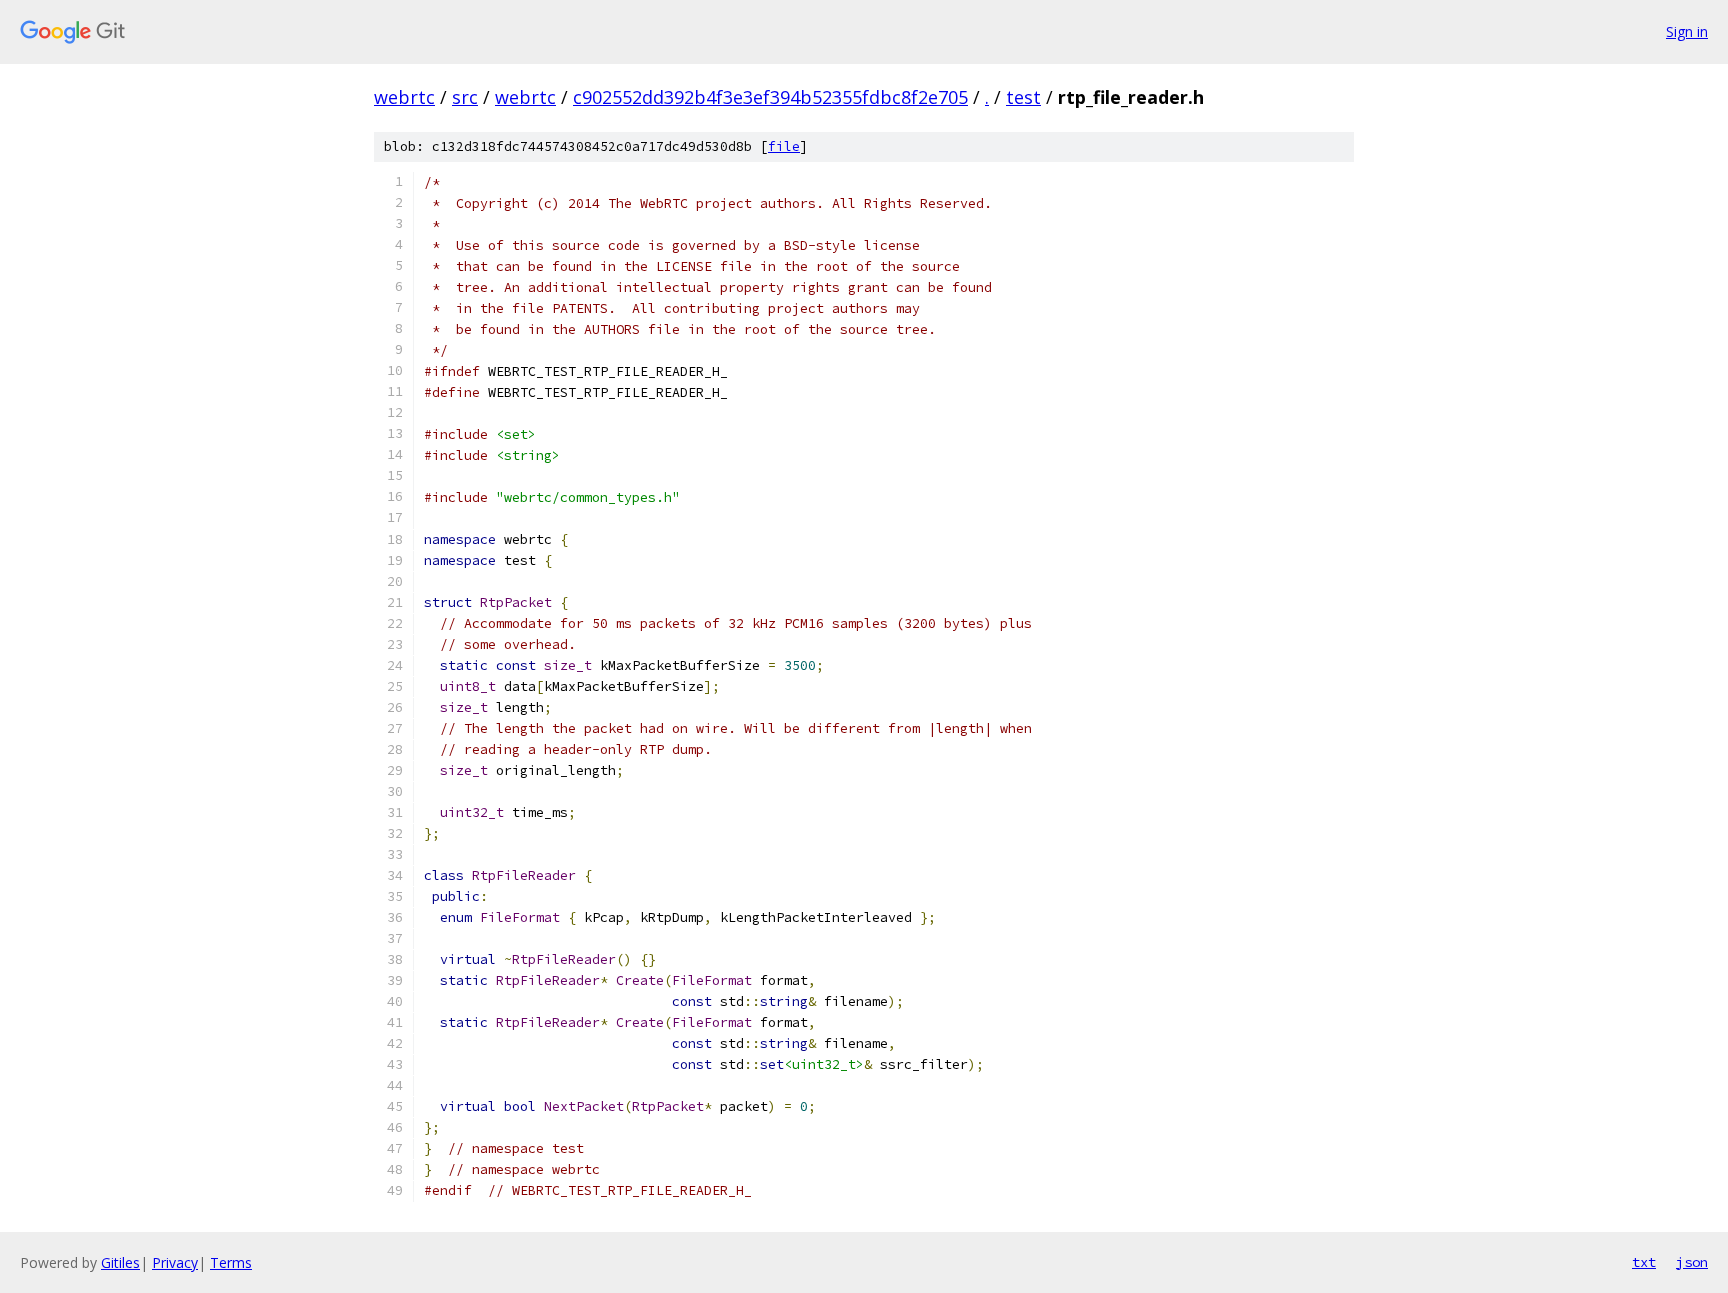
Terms (231, 1262)
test (1023, 97)
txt (1644, 1262)
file (784, 146)
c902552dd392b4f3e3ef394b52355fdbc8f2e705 (770, 97)
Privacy (175, 1262)
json (1692, 1262)
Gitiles (120, 1262)
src (465, 97)
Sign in (1687, 31)
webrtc (404, 97)
